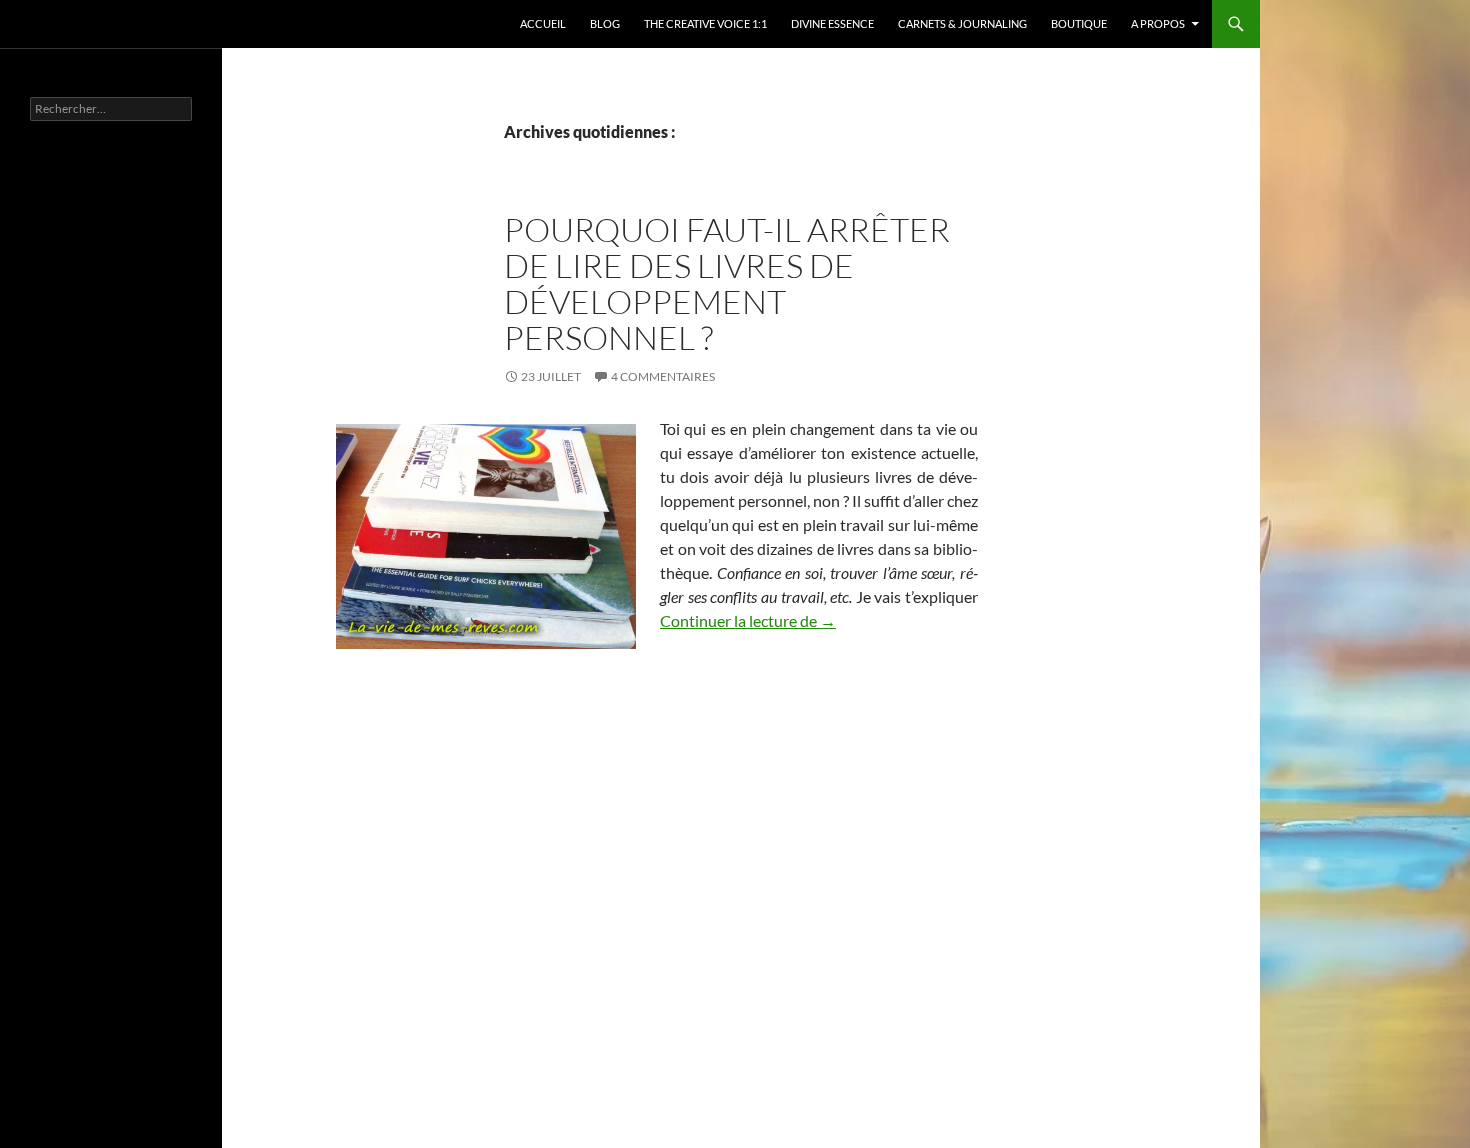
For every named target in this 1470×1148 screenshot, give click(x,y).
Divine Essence (832, 23)
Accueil (543, 23)
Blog (605, 23)
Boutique (1079, 23)
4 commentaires (663, 376)
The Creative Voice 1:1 (705, 23)
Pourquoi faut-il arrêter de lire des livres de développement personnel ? (727, 283)
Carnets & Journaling (962, 23)
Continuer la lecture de (748, 620)
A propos (1158, 23)
